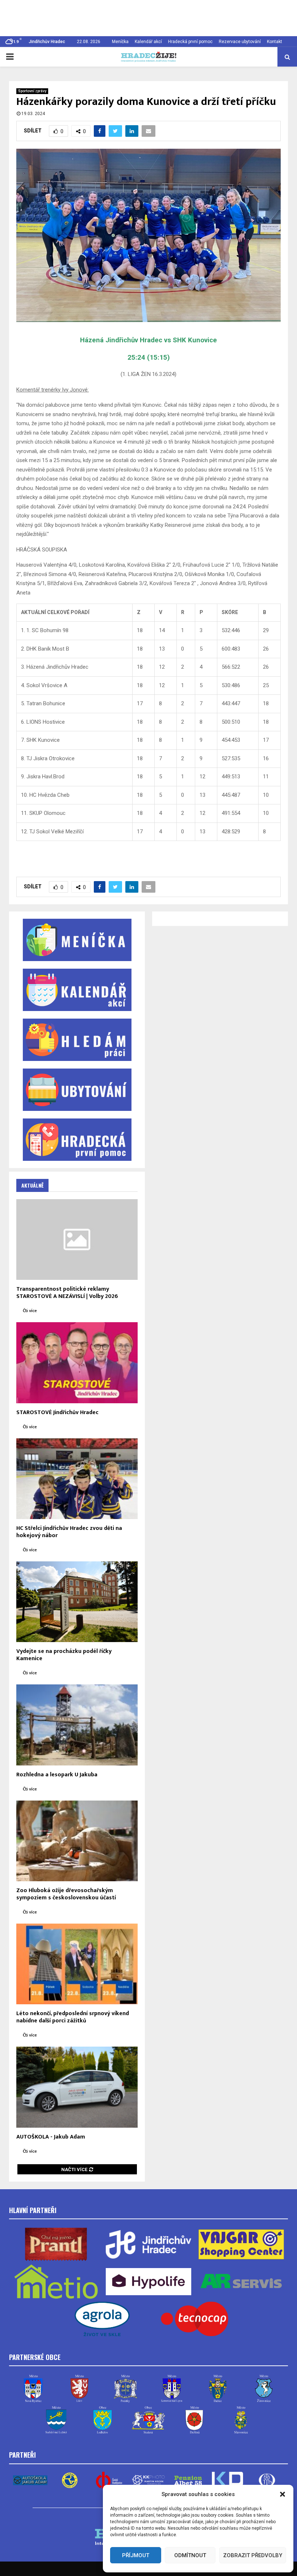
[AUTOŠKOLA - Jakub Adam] (77, 2087)
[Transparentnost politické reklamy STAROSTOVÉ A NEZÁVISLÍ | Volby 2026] (77, 1240)
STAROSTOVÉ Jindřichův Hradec (57, 1412)
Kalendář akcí (148, 42)
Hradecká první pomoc (190, 42)
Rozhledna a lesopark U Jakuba (57, 1775)
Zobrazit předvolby (253, 2555)
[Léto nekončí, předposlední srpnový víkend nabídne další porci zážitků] (77, 1964)
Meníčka (120, 42)
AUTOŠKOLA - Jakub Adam (51, 2137)
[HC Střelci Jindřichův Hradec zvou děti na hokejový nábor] (77, 1479)
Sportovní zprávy (32, 91)
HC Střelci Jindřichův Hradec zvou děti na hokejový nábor (69, 1532)
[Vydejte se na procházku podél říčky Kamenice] (77, 1602)
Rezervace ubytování (240, 42)
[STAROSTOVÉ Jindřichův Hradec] (77, 1363)
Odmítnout (190, 2555)
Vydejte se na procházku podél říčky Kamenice (64, 1655)
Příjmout (136, 2555)
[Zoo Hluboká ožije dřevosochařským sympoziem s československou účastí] (77, 1841)
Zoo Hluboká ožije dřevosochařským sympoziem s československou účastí (66, 1894)
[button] (283, 2494)
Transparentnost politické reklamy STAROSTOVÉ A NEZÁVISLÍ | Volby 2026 (67, 1293)
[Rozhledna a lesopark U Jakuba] (77, 1725)
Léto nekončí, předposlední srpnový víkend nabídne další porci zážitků (73, 2017)
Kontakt (275, 42)
